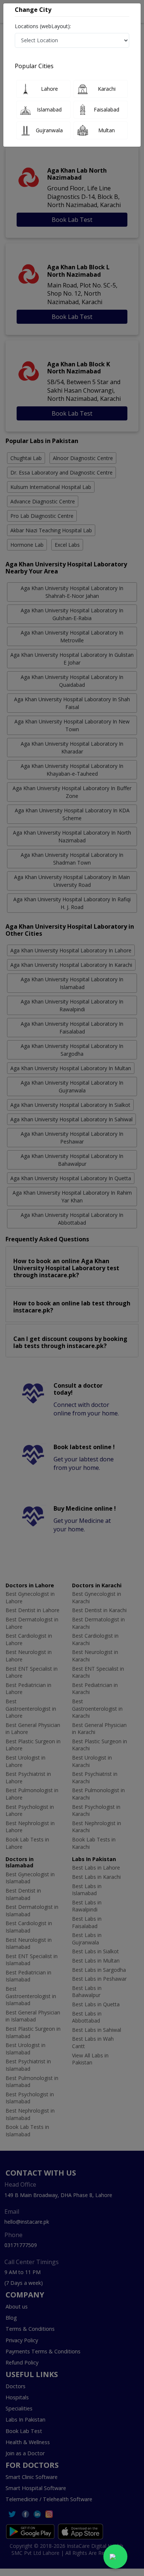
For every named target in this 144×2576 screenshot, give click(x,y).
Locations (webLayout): (43, 26)
